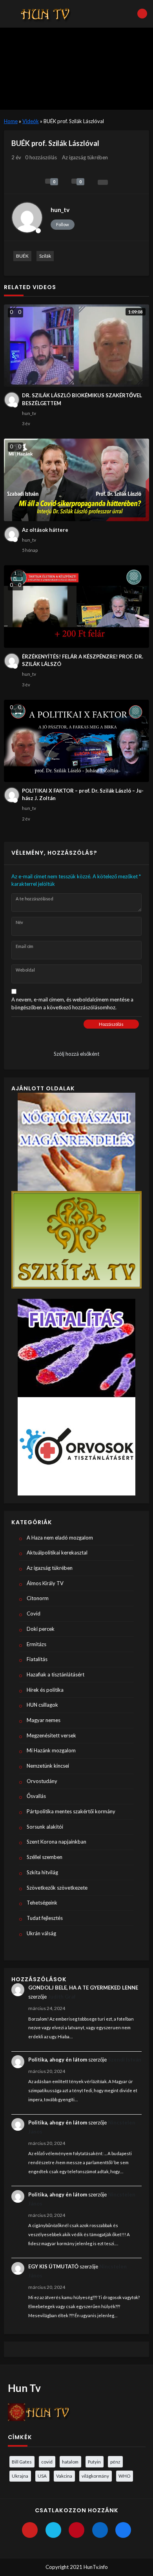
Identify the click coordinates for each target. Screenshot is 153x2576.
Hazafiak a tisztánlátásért (56, 1674)
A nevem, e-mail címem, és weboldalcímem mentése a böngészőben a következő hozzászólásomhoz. (72, 1003)
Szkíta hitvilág (42, 1872)
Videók (31, 121)
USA (42, 2476)
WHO (124, 2476)
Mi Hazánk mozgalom (51, 1750)
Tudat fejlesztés (45, 1918)
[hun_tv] (27, 218)
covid (47, 2462)
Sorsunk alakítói (45, 1827)
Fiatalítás (37, 1659)
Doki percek (41, 1629)
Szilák (45, 256)
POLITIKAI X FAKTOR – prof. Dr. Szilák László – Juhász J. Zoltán (83, 795)
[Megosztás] (103, 182)
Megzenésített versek (51, 1735)
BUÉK (22, 256)
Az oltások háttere (45, 530)
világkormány (95, 2476)
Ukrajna (20, 2476)
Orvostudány (42, 1781)
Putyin (94, 2462)
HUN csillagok (42, 1705)
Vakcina (64, 2476)
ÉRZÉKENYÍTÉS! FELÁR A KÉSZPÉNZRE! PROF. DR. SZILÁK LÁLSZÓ (83, 660)
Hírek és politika (45, 1690)
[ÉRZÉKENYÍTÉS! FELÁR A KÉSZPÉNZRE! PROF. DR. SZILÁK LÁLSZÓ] (77, 606)
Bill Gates (22, 2462)
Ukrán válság (41, 1933)
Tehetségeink (42, 1903)
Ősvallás (36, 1796)
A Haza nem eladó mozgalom (60, 1538)
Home (11, 121)
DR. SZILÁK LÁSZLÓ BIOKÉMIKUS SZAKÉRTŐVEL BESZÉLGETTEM (82, 399)
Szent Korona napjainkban (56, 1842)
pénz (115, 2462)
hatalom (70, 2462)
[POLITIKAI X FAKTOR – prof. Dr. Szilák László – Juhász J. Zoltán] (77, 741)
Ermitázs (36, 1644)
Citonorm (38, 1598)
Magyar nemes (44, 1720)
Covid (34, 1613)
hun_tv (60, 210)
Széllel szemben (45, 1857)
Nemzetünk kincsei (48, 1766)
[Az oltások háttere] (77, 480)
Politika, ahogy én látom (58, 2060)
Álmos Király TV (45, 1583)
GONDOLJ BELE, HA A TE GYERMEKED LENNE (83, 1988)
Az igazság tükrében (85, 157)
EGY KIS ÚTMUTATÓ (53, 2266)
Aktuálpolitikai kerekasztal (57, 1553)
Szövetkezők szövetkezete (57, 1888)
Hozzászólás (111, 1024)
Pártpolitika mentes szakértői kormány (71, 1811)
